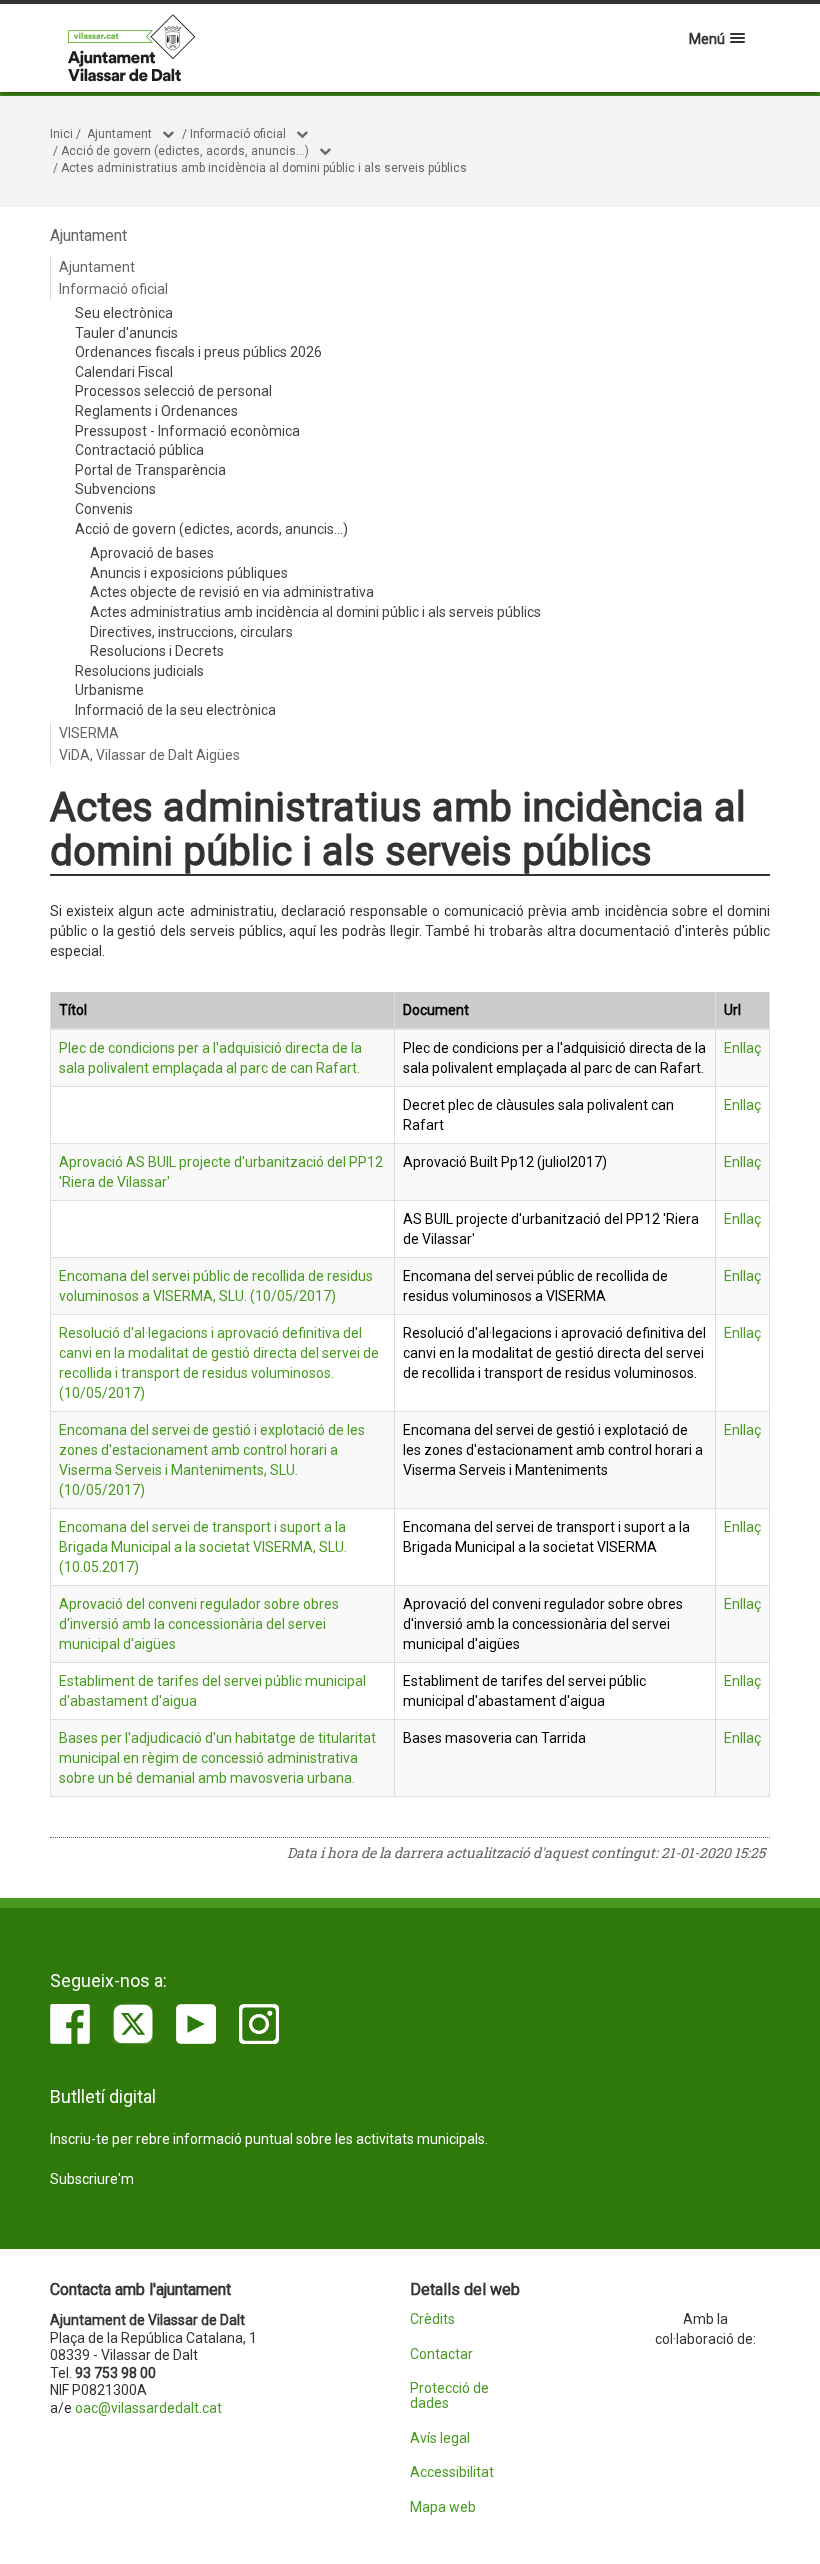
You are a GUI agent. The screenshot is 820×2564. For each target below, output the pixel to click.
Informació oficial (238, 134)
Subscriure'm (92, 2179)
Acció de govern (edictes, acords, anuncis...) (185, 151)
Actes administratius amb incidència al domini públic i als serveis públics (264, 168)
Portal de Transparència (150, 470)
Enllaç (742, 1048)
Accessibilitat (452, 2472)
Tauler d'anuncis (126, 333)
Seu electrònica (124, 313)
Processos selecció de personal (173, 391)
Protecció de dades (449, 2396)
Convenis (104, 509)
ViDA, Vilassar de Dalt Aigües (149, 755)
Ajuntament (119, 134)
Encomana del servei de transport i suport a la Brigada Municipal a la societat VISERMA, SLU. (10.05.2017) (203, 1547)
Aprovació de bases (152, 553)
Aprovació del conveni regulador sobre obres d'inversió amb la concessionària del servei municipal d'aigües (199, 1624)
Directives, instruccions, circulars (191, 632)
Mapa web (443, 2507)
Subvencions (115, 489)
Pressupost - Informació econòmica (187, 431)
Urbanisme (109, 690)
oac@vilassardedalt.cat (148, 2408)
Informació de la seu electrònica (175, 710)
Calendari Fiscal (124, 372)
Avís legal (440, 2438)
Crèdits (432, 2319)
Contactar (441, 2354)
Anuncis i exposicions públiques (189, 573)
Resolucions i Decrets (157, 651)
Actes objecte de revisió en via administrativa (232, 592)
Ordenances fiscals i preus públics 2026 (198, 352)
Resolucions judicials (139, 671)
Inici (61, 134)
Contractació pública (139, 450)
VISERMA (89, 733)
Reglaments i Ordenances (156, 411)
